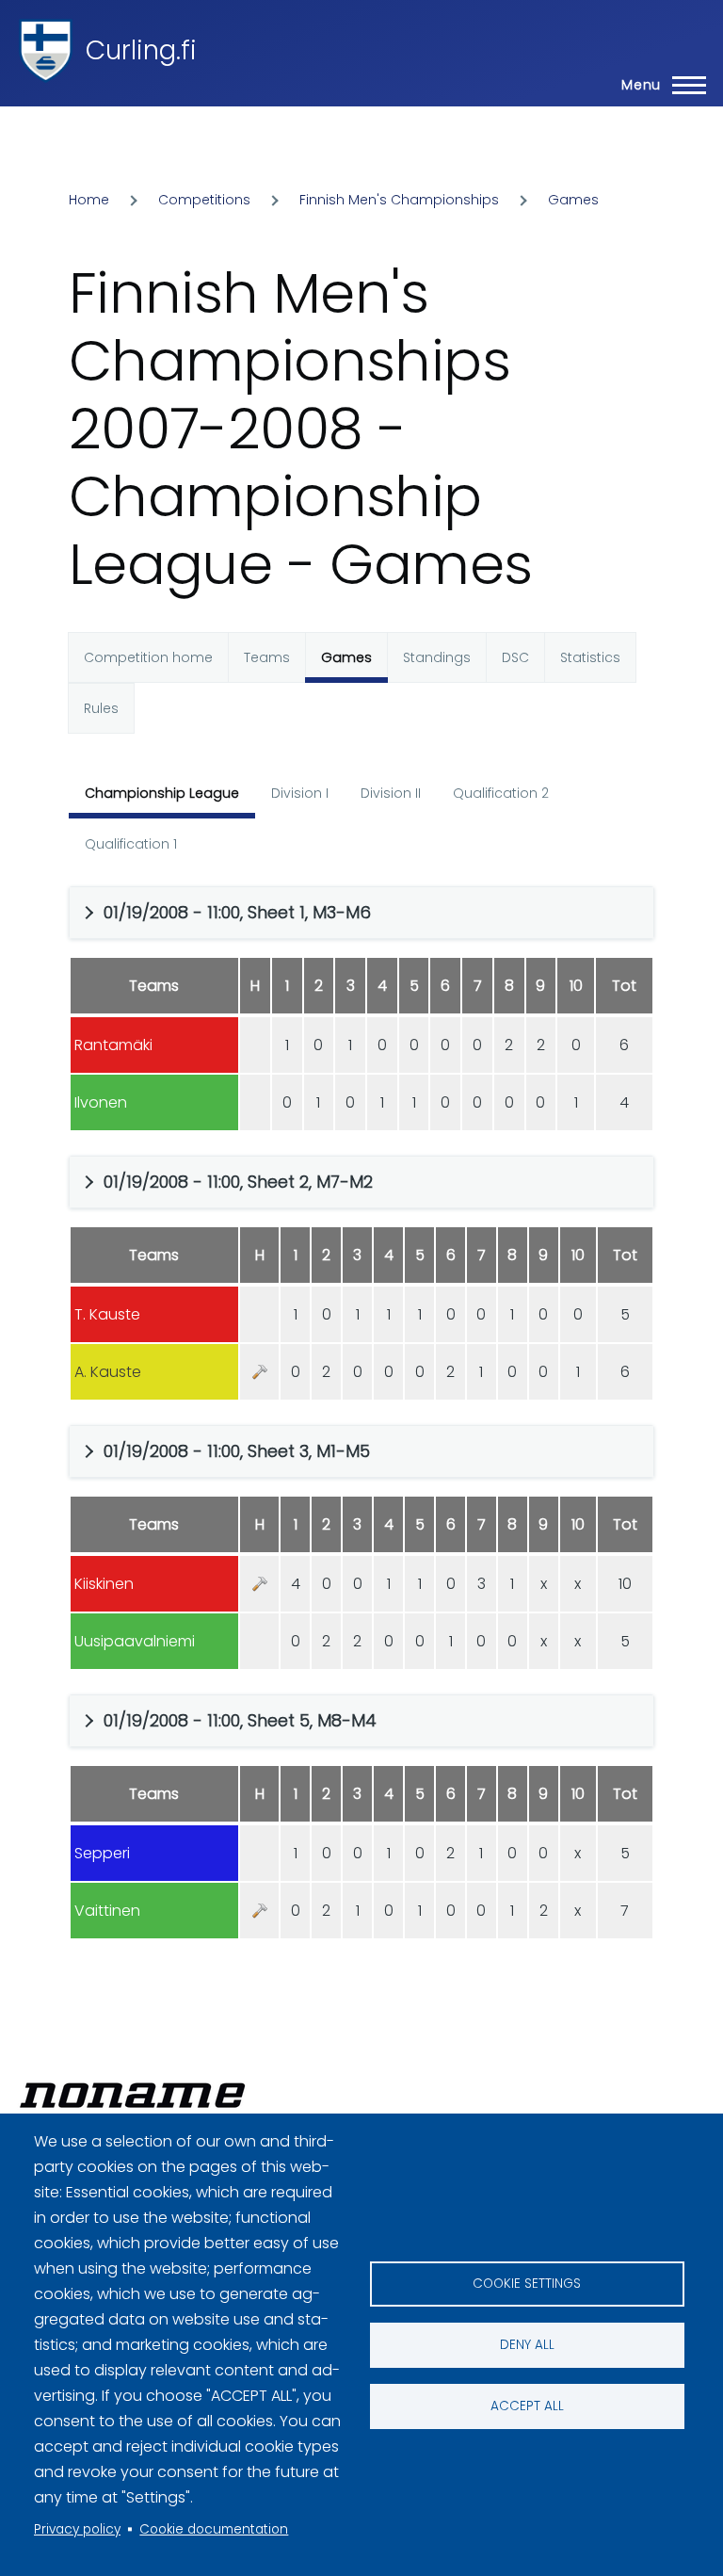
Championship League (162, 793)
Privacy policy (77, 2529)
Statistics (590, 657)
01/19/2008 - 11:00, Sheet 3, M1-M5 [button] (237, 1451)
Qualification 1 (131, 844)
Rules (101, 708)
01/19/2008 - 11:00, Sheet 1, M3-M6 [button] (237, 912)
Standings (437, 657)
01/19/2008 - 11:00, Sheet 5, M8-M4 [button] (240, 1720)
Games (573, 200)
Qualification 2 (501, 793)
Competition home (148, 657)
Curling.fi (141, 50)
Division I (300, 793)
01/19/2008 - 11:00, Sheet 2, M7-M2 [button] (238, 1182)
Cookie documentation (214, 2529)
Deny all (527, 2345)
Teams (267, 657)
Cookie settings (527, 2284)
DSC (515, 657)
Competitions (204, 200)
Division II (391, 793)
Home (89, 200)
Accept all (527, 2406)
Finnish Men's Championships (399, 200)
